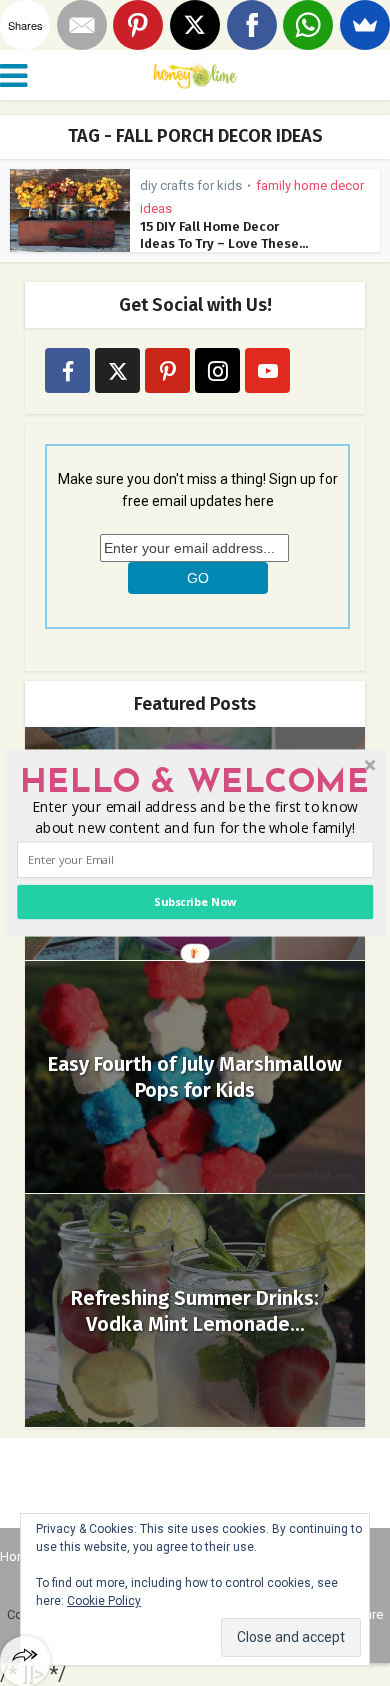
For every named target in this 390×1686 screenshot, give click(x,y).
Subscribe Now (195, 901)
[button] (194, 783)
